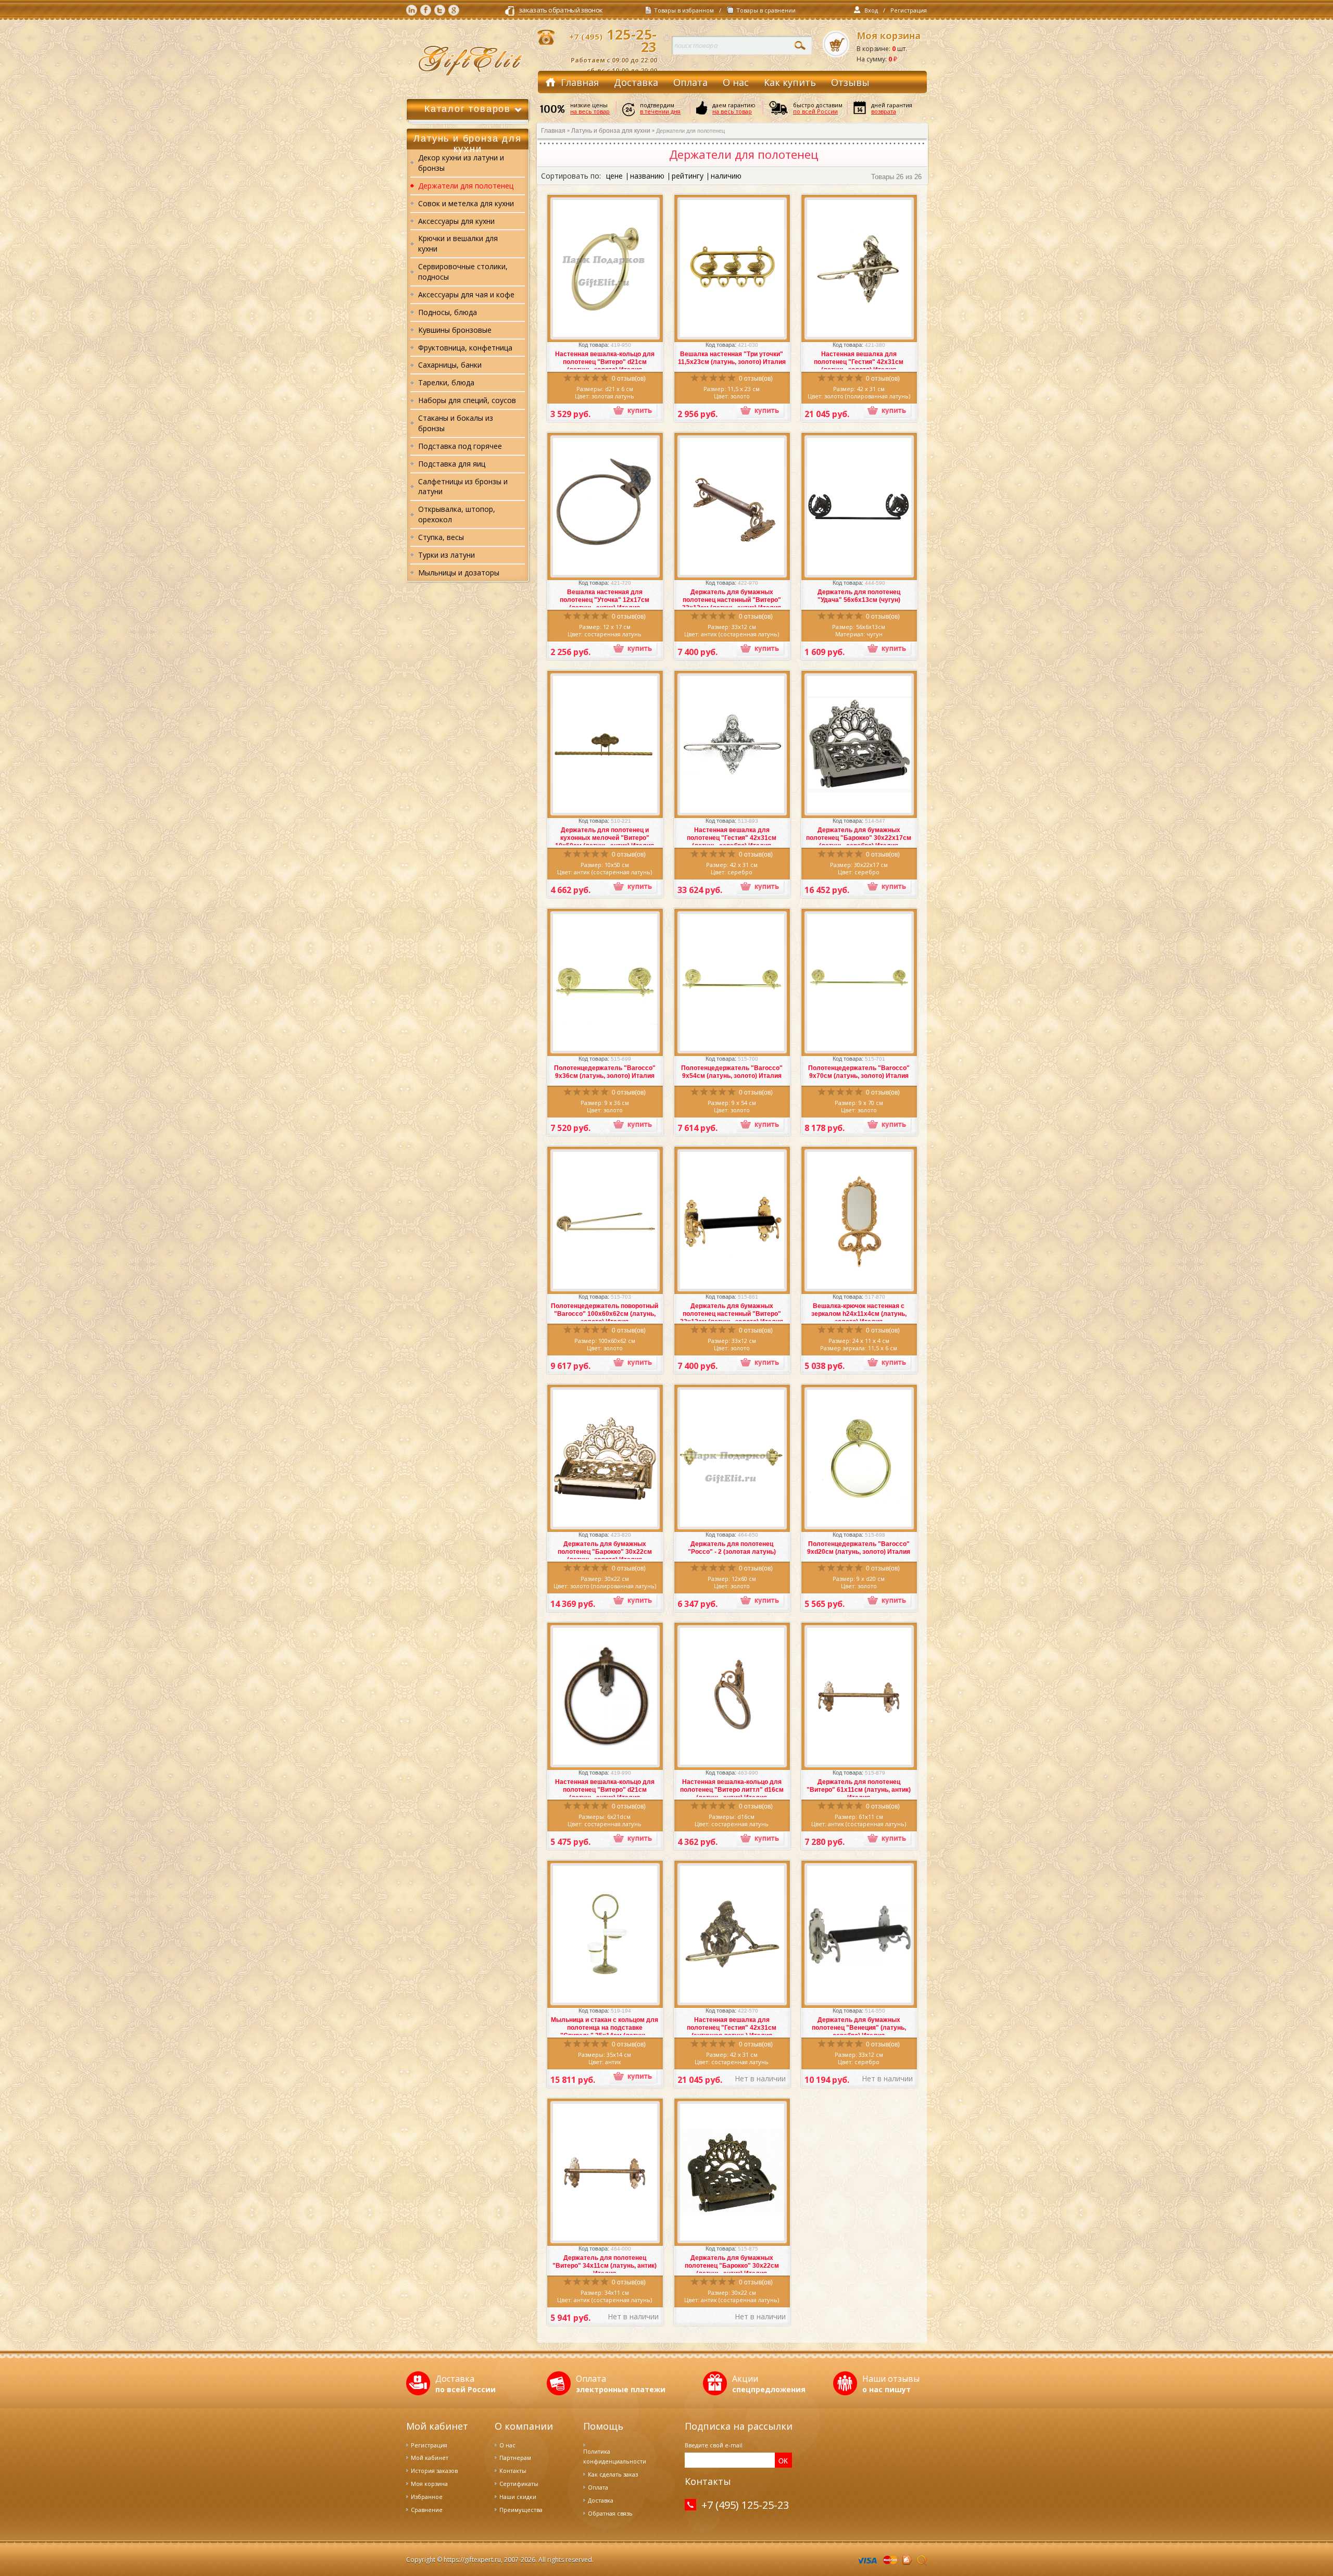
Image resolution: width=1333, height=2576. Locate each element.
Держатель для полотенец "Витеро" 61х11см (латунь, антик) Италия (859, 1790)
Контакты (513, 2471)
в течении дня (660, 111)
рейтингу (688, 176)
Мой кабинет (430, 2458)
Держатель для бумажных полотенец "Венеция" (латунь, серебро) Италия (859, 2028)
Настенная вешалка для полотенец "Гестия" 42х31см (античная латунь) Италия (732, 2028)
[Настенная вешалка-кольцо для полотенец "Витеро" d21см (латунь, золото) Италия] (605, 269)
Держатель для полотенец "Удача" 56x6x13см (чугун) (859, 596)
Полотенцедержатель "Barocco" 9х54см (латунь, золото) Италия (732, 1072)
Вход (871, 10)
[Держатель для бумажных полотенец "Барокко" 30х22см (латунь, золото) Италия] (605, 1459)
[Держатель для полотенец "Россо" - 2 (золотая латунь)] (732, 1459)
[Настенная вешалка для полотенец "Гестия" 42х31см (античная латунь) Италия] (732, 1934)
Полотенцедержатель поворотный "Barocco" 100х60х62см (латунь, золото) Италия (605, 1314)
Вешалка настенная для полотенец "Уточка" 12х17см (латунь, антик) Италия (605, 600)
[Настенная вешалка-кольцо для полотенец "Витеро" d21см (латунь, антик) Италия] (605, 1697)
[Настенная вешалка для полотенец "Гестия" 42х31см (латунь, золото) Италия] (859, 269)
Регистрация (909, 10)
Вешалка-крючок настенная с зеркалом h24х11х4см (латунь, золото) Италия (859, 1314)
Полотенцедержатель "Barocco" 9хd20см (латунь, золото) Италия (859, 1548)
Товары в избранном (684, 10)
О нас (736, 82)
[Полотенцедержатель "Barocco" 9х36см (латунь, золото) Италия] (605, 983)
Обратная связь (610, 2513)
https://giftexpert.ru (472, 2560)
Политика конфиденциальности (615, 2456)
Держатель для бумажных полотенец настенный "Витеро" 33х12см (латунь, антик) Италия (732, 600)
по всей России (815, 111)
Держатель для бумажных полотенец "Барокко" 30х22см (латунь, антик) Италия (732, 2266)
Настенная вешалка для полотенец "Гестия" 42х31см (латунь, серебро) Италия (732, 838)
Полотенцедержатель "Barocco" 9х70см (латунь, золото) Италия (859, 1072)
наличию (726, 176)
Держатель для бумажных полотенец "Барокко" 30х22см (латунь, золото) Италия (605, 1552)
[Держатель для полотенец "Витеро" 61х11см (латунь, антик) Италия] (859, 1697)
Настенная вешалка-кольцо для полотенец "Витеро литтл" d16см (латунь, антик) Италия (732, 1790)
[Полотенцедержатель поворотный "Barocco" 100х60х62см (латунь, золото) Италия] (605, 1220)
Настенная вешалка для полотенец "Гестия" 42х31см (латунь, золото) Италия (859, 362)
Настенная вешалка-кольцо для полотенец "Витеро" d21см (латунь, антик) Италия (605, 1790)
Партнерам (515, 2458)
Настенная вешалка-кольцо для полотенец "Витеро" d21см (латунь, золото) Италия (605, 362)
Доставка (636, 82)
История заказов (434, 2471)
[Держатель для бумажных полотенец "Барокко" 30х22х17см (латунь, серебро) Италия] (859, 744)
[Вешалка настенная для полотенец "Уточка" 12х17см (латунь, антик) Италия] (605, 506)
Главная (580, 82)
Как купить (790, 82)
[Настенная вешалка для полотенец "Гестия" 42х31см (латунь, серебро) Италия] (732, 744)
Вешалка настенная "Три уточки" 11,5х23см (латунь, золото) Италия (732, 358)
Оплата (690, 82)
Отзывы (850, 82)
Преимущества (521, 2510)
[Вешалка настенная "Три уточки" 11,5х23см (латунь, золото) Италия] (732, 269)
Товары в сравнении (766, 10)
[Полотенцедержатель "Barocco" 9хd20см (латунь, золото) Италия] (859, 1459)
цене (614, 176)
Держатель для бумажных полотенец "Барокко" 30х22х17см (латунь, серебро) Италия (859, 838)
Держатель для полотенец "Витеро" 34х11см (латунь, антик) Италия (605, 2266)
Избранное (427, 2497)
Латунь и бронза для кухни (611, 131)
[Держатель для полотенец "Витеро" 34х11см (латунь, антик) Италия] (605, 2172)
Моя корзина (889, 36)
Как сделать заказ (613, 2474)
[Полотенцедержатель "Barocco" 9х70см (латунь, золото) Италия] (859, 983)
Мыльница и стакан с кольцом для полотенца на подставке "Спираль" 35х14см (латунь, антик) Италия (605, 2032)
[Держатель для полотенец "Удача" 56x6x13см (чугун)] (859, 507)
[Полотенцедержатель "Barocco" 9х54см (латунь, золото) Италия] (732, 983)
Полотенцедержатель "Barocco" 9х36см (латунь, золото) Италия (605, 1072)
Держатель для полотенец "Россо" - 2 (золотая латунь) (732, 1548)
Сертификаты (519, 2484)
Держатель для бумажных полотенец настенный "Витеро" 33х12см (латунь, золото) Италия (732, 1314)
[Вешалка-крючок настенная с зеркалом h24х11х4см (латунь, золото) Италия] (859, 1221)
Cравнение (427, 2510)
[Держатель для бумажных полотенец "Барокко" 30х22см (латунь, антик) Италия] (732, 2172)
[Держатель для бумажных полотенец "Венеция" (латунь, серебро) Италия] (859, 1934)
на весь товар (590, 111)
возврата (884, 111)
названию (647, 176)
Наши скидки (518, 2497)
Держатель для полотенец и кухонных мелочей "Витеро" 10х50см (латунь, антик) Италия (605, 838)
